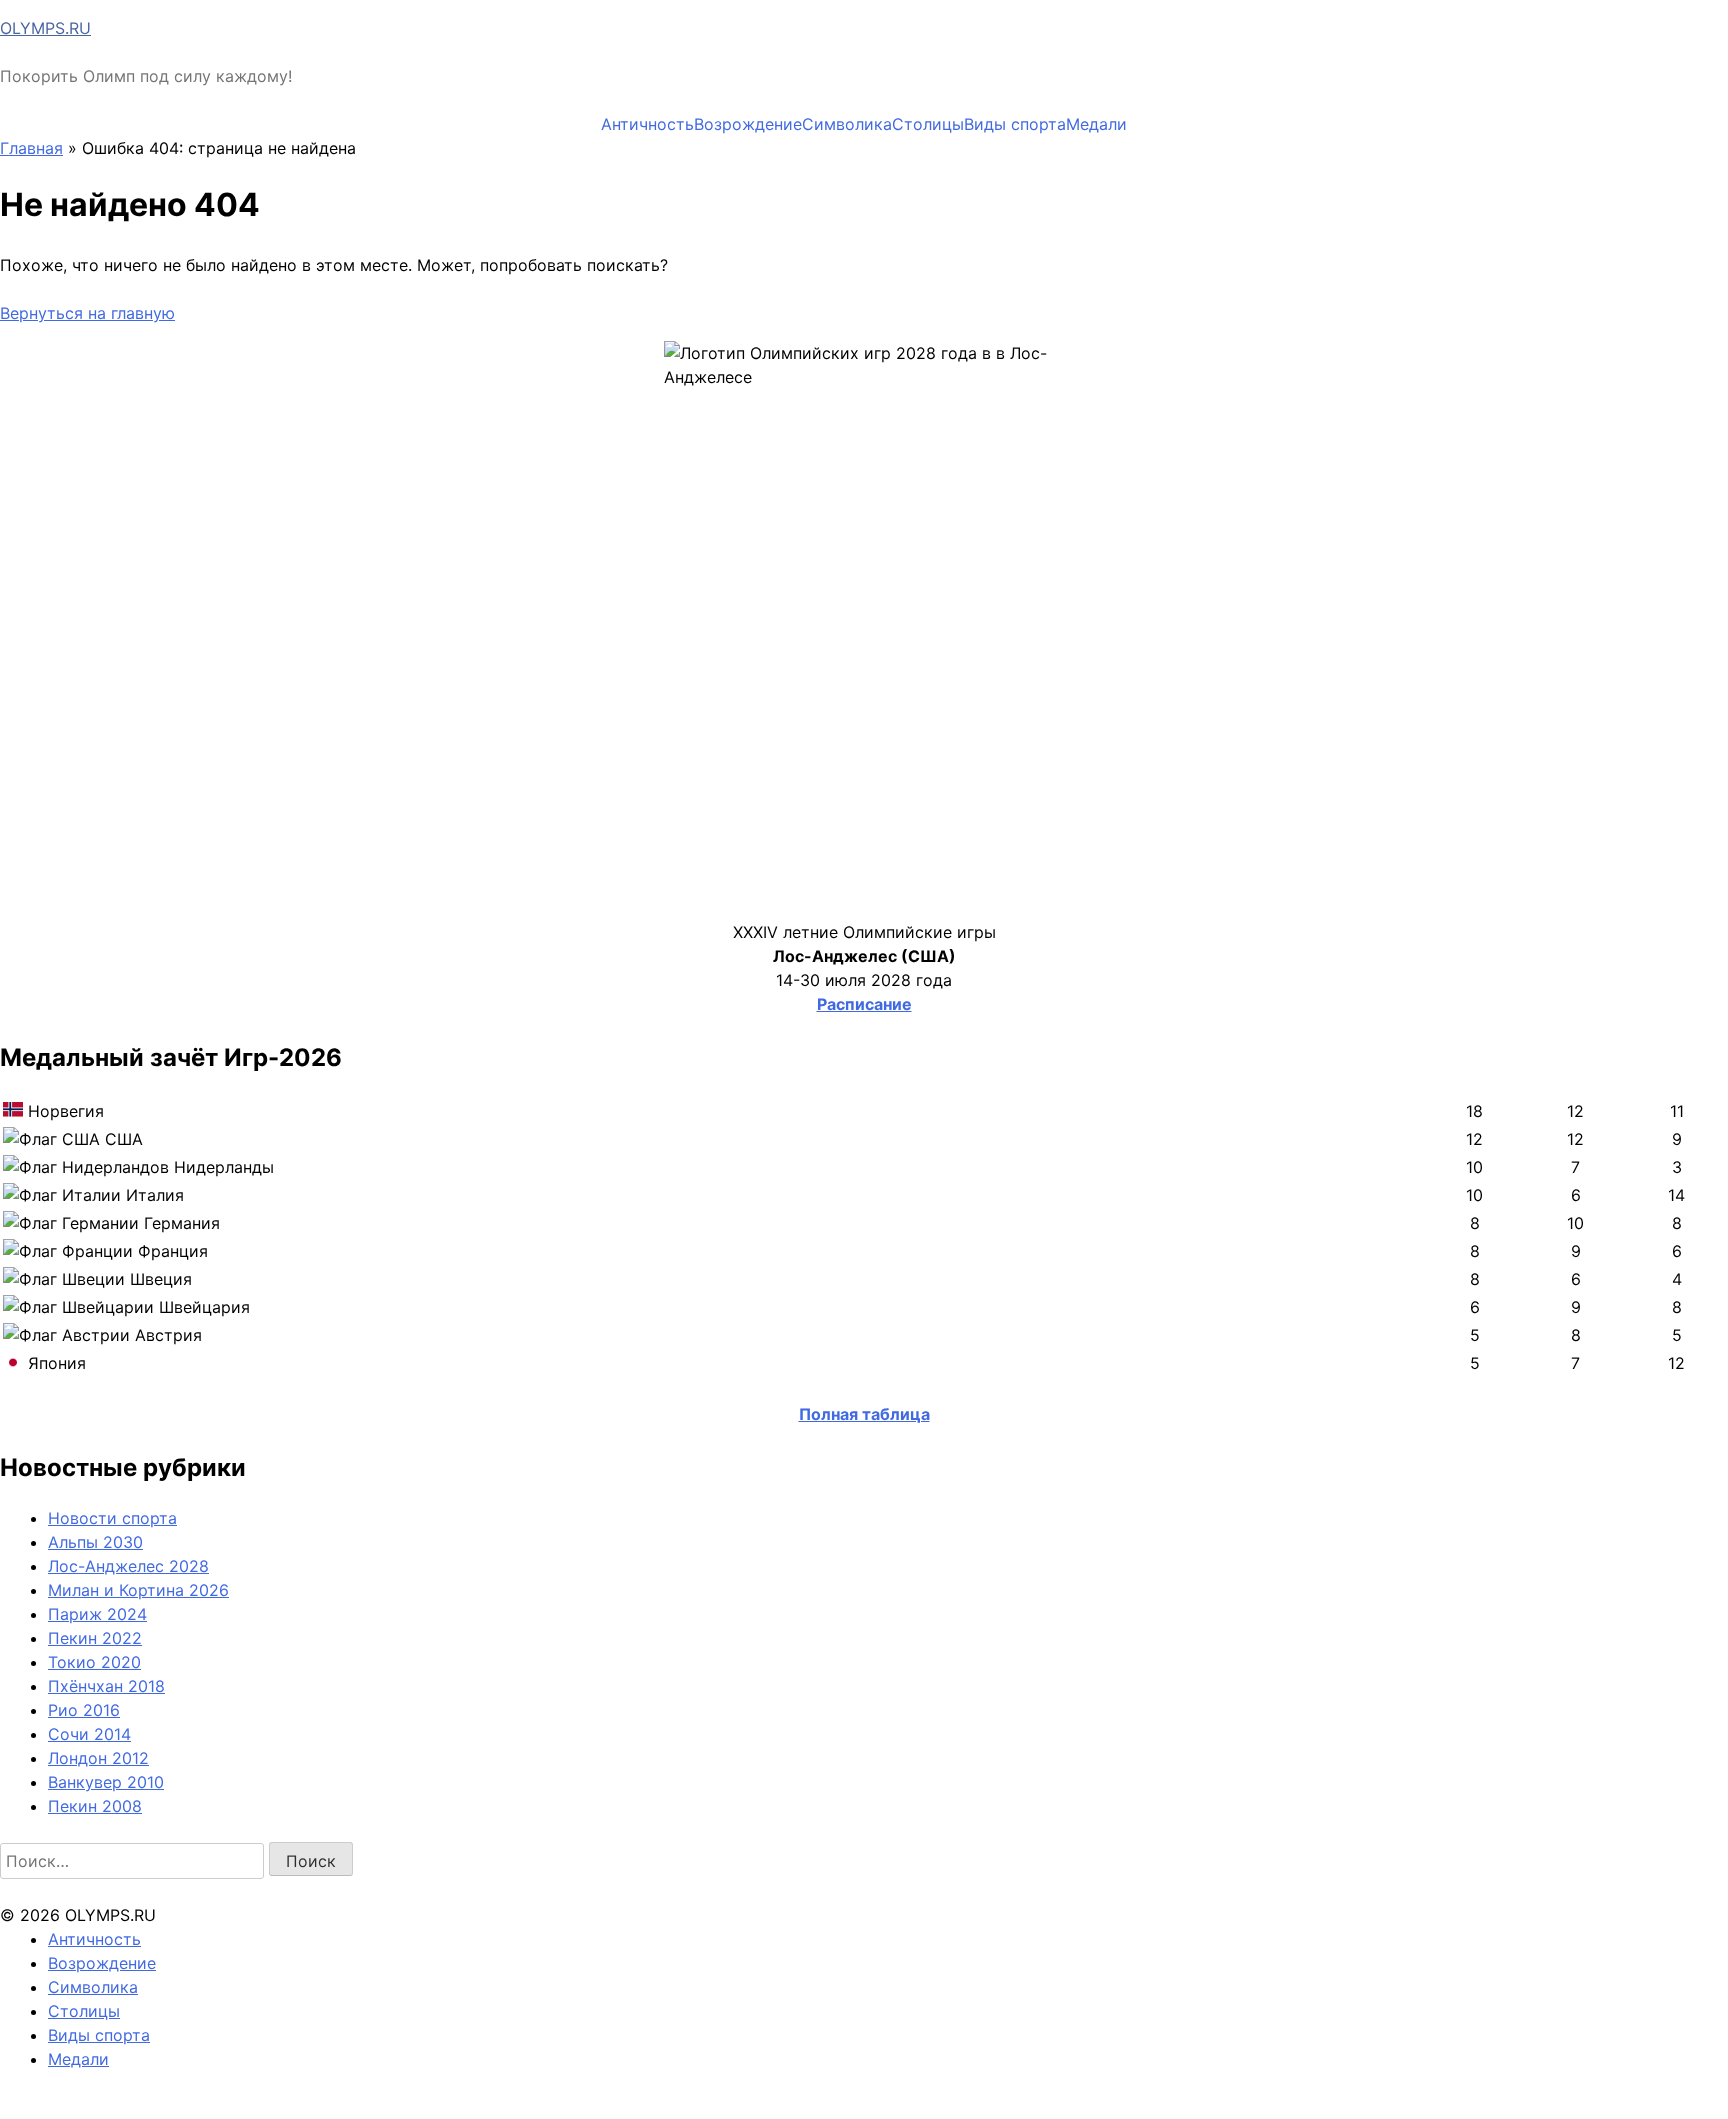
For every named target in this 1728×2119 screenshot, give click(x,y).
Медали (1096, 124)
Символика (847, 124)
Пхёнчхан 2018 (106, 1686)
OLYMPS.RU (45, 28)
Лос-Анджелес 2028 (128, 1566)
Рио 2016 (84, 1710)
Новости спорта (112, 1518)
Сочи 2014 (89, 1734)
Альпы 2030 (95, 1542)
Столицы (928, 124)
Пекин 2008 (95, 1806)
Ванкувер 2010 (106, 1782)
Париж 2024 (97, 1614)
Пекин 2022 (95, 1638)
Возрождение (748, 124)
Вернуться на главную (87, 313)
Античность (647, 124)
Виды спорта (1015, 124)
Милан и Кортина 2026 (138, 1590)
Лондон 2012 (98, 1758)
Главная (31, 148)
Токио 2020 (94, 1662)
